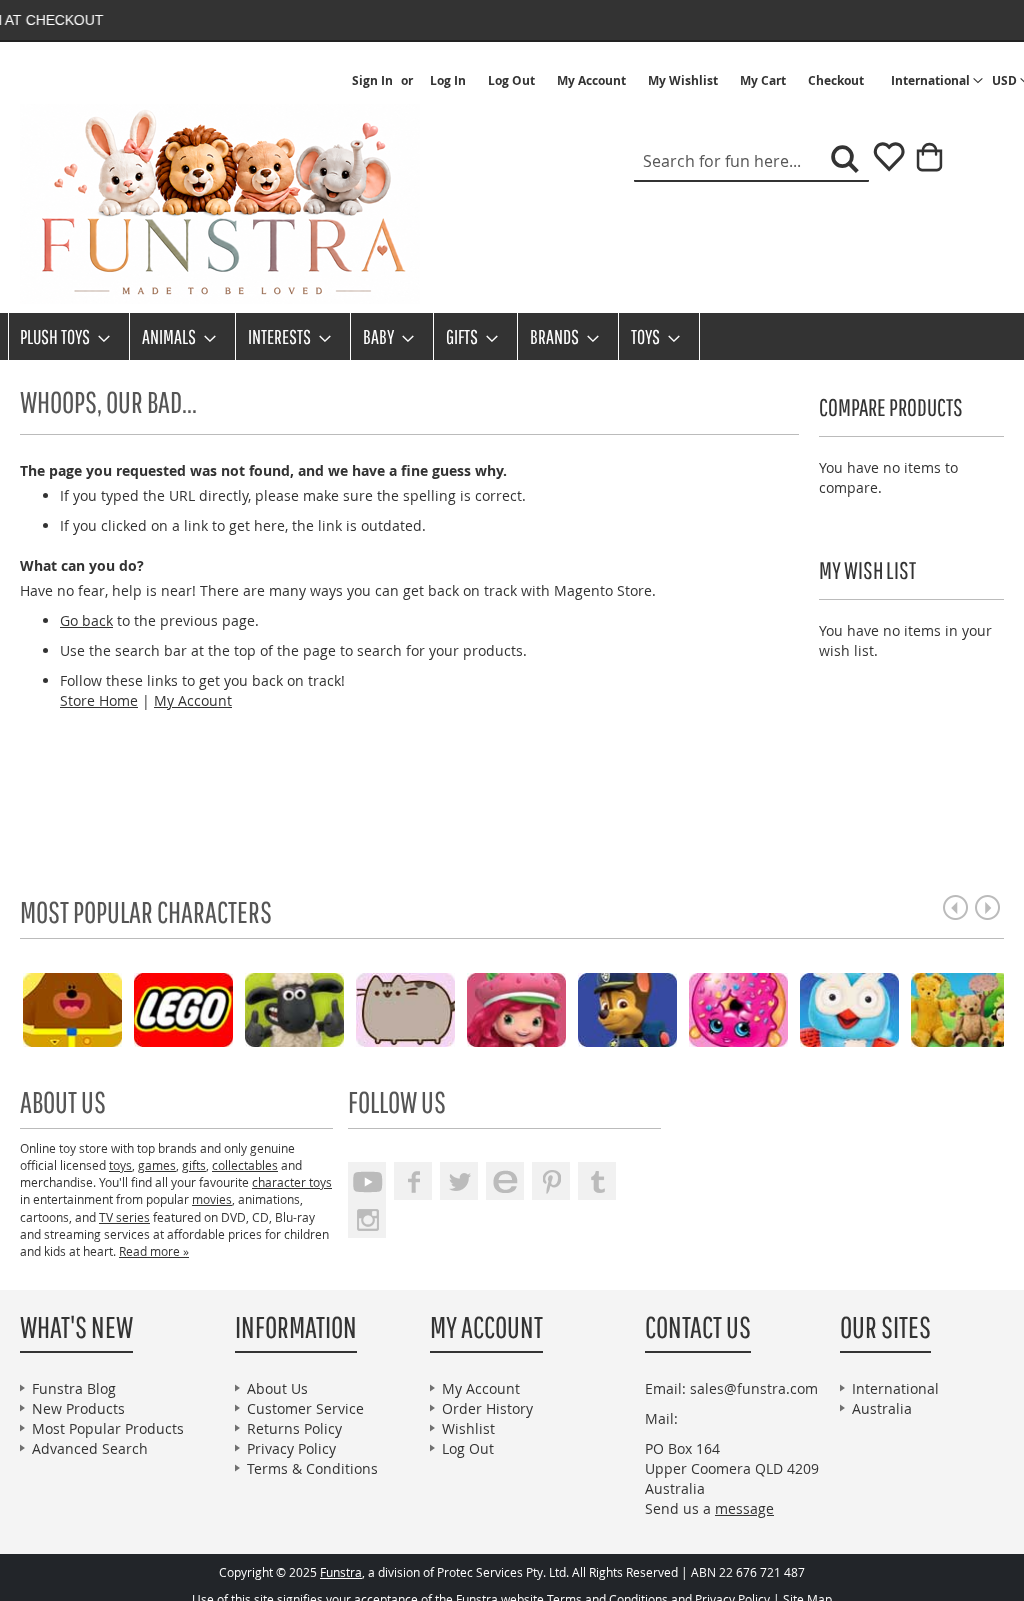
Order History (487, 1408)
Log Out (511, 81)
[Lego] (166, 1008)
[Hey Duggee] (55, 1008)
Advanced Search (90, 1448)
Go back (86, 620)
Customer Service (305, 1408)
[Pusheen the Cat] (388, 1008)
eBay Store (505, 1181)
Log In (448, 81)
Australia (882, 1408)
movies (212, 1199)
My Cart (763, 81)
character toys (292, 1182)
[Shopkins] (721, 1008)
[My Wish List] (881, 163)
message (744, 1508)
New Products (78, 1408)
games (157, 1165)
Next (987, 907)
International (895, 1388)
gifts (194, 1165)
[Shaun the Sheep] (277, 1008)
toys (120, 1165)
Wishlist (468, 1428)
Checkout (836, 81)
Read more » (154, 1251)
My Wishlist (683, 81)
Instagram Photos (367, 1219)
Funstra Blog (74, 1388)
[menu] (512, 336)
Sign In (372, 81)
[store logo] (220, 204)
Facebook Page (413, 1181)
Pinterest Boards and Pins (551, 1181)
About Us (277, 1388)
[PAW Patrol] (610, 1008)
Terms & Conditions (312, 1468)
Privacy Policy (291, 1448)
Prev (955, 907)
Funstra (341, 1572)
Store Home (99, 700)
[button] (937, 81)
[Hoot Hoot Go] (832, 1008)
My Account (591, 81)
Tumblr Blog (597, 1181)
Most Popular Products (108, 1428)
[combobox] (751, 162)
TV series (124, 1217)
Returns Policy (294, 1428)
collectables (245, 1165)
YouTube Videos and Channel (367, 1181)
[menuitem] (59, 336)
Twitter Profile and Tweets (459, 1181)
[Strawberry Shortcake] (499, 1008)
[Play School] (943, 1008)
